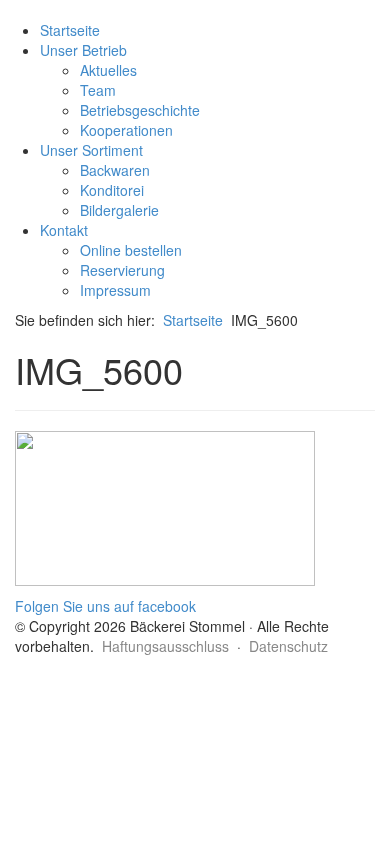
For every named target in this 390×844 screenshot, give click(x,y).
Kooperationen (126, 130)
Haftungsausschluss (165, 646)
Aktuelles (108, 70)
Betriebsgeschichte (140, 110)
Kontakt (64, 230)
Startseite (70, 30)
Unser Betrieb (83, 50)
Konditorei (112, 190)
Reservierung (122, 270)
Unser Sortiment (91, 150)
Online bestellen (131, 250)
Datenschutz (288, 646)
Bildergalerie (119, 210)
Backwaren (115, 170)
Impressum (115, 290)
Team (98, 90)
